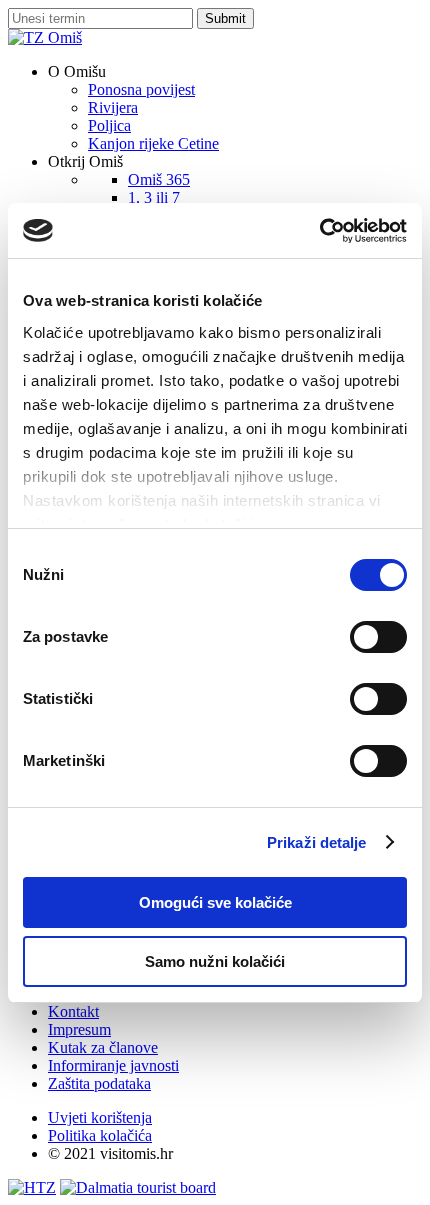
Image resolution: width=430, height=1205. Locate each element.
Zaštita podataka (99, 1083)
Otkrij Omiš (85, 161)
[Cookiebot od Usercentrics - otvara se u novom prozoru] (319, 231)
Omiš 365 (159, 179)
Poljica (109, 125)
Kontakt (73, 1011)
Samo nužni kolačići (215, 961)
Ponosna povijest (141, 89)
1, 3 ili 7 (154, 197)
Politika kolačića (100, 1135)
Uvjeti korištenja (100, 1117)
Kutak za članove (103, 1047)
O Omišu (77, 71)
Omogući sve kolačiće (215, 902)
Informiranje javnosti (113, 1065)
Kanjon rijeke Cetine (153, 143)
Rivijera (113, 107)
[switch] (378, 637)
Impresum (79, 1029)
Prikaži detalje (317, 842)
